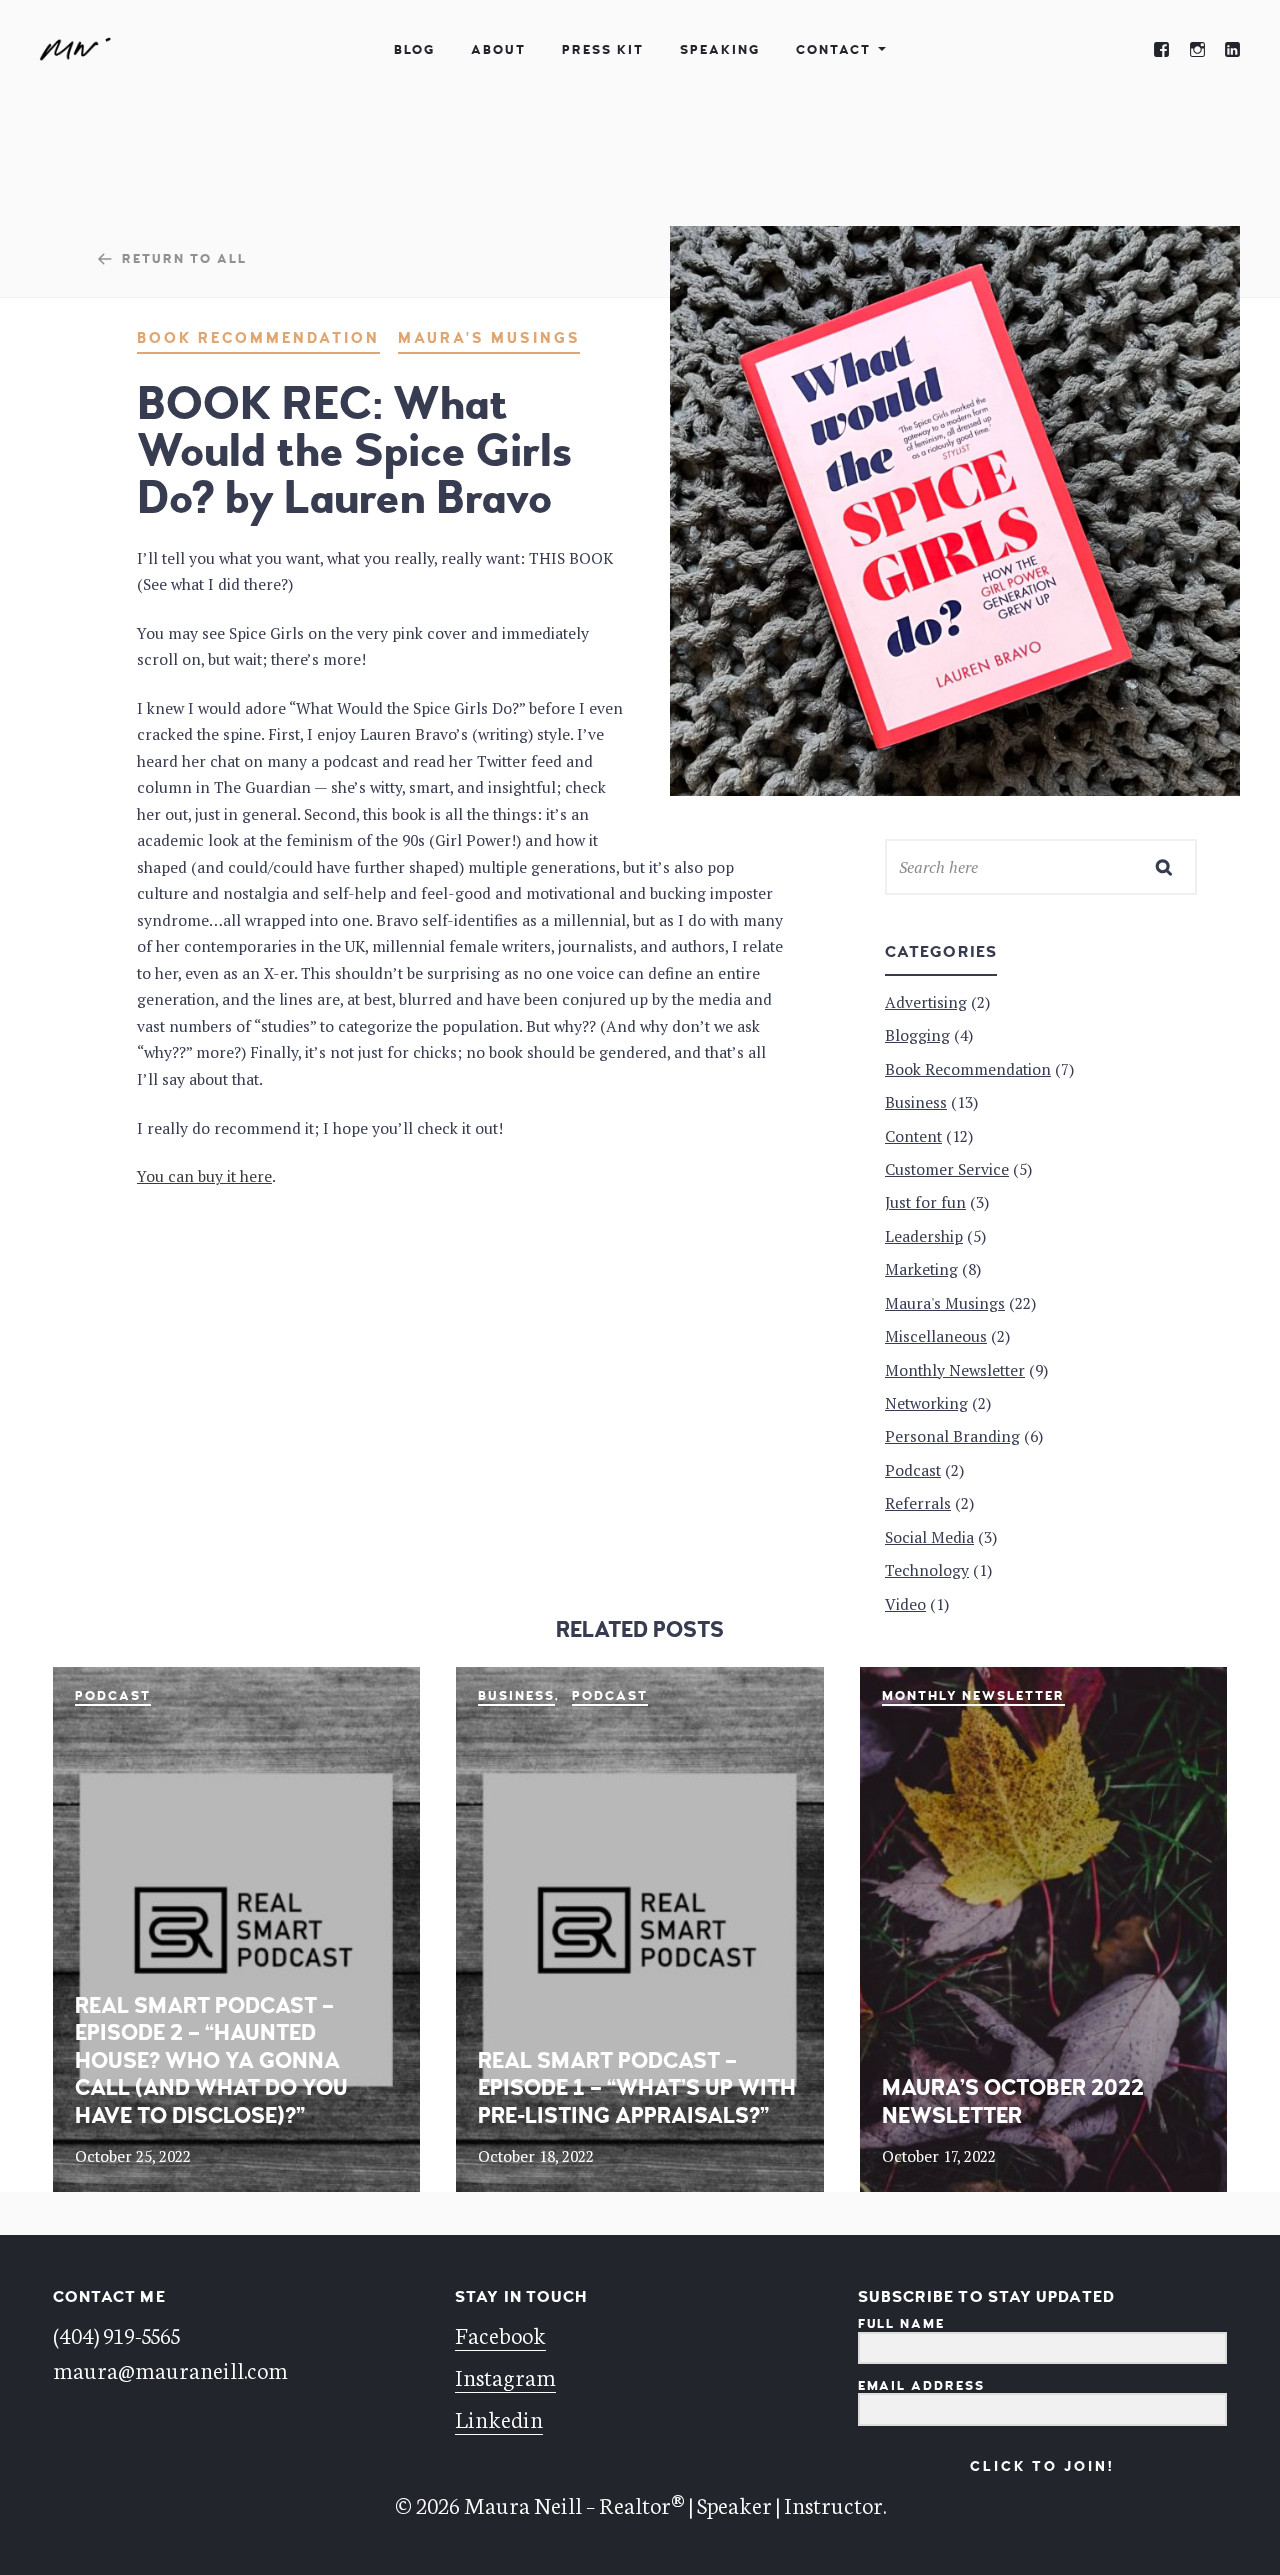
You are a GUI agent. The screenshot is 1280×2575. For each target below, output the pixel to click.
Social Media (929, 1537)
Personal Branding (952, 1436)
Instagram (505, 2376)
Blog (414, 50)
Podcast (113, 1696)
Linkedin (499, 2418)
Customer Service (947, 1169)
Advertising (926, 1002)
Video (905, 1604)
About (498, 50)
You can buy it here (204, 1176)
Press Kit (603, 50)
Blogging (917, 1035)
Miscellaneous (936, 1336)
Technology (927, 1570)
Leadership (924, 1236)
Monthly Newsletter (974, 1696)
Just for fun (925, 1202)
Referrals (918, 1503)
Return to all (184, 259)
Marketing (921, 1269)
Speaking (720, 50)
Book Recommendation (258, 338)
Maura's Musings (489, 338)
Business (516, 1696)
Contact (833, 50)
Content (913, 1136)
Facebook (500, 2334)
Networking (926, 1403)
